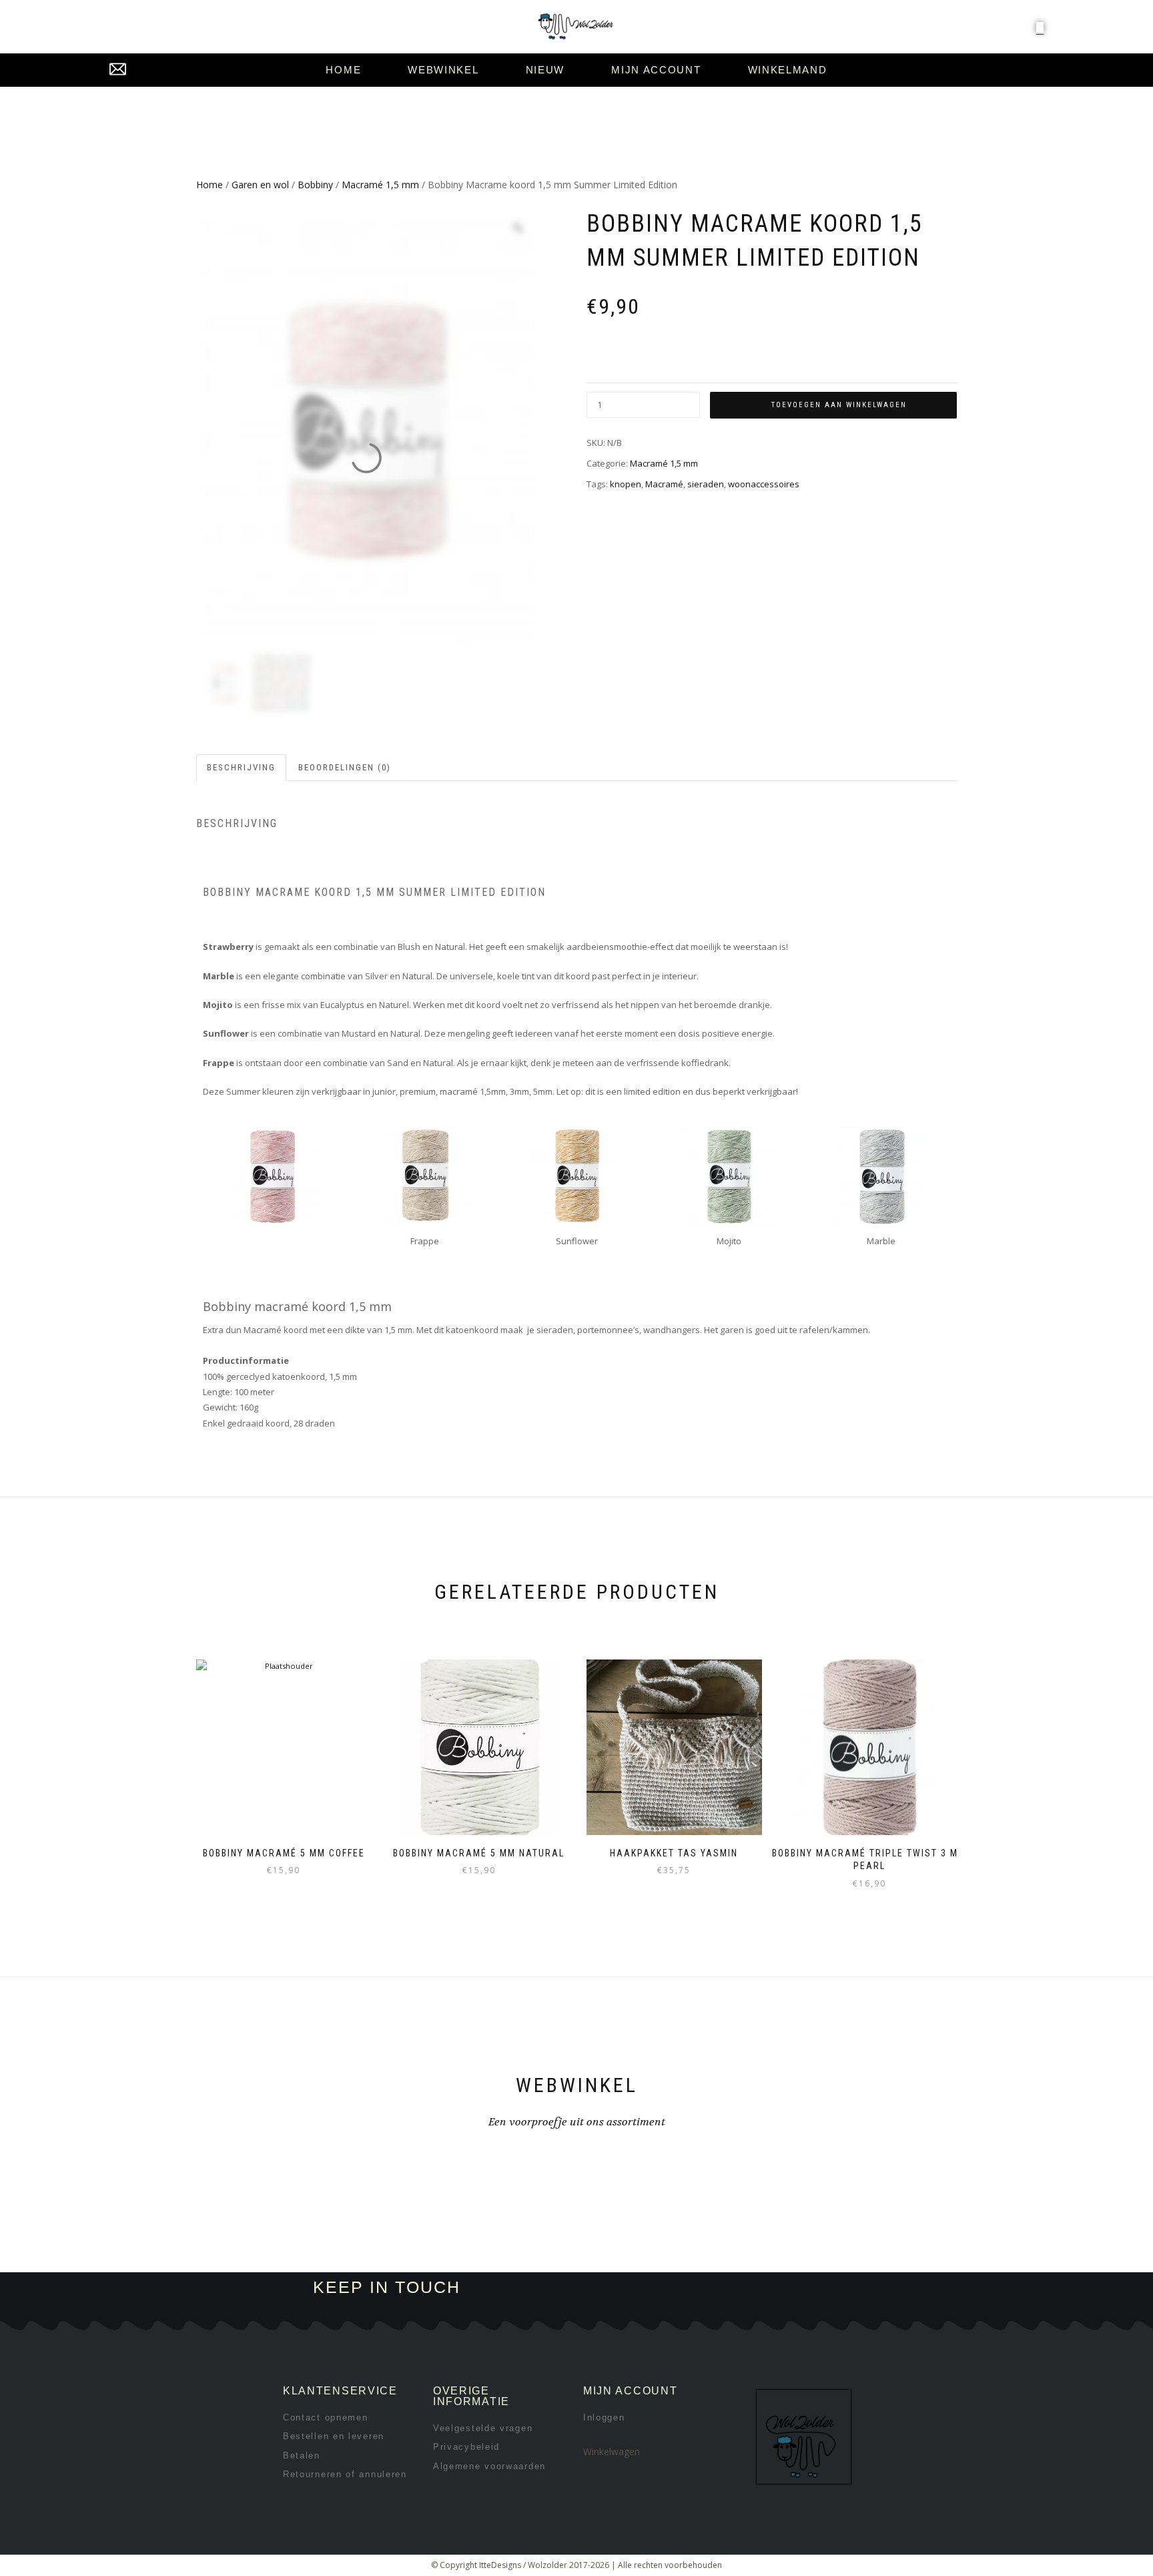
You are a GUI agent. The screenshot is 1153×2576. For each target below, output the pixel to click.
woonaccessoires (764, 484)
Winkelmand (788, 70)
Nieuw (545, 70)
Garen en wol (260, 185)
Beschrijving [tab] (241, 767)
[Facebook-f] (650, 2288)
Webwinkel (443, 70)
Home (343, 70)
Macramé (664, 484)
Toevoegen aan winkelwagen (839, 405)
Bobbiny (315, 185)
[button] (1040, 27)
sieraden (706, 484)
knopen (626, 484)
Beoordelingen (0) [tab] (345, 767)
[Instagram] (694, 2288)
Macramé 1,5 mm (380, 185)
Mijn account (656, 70)
